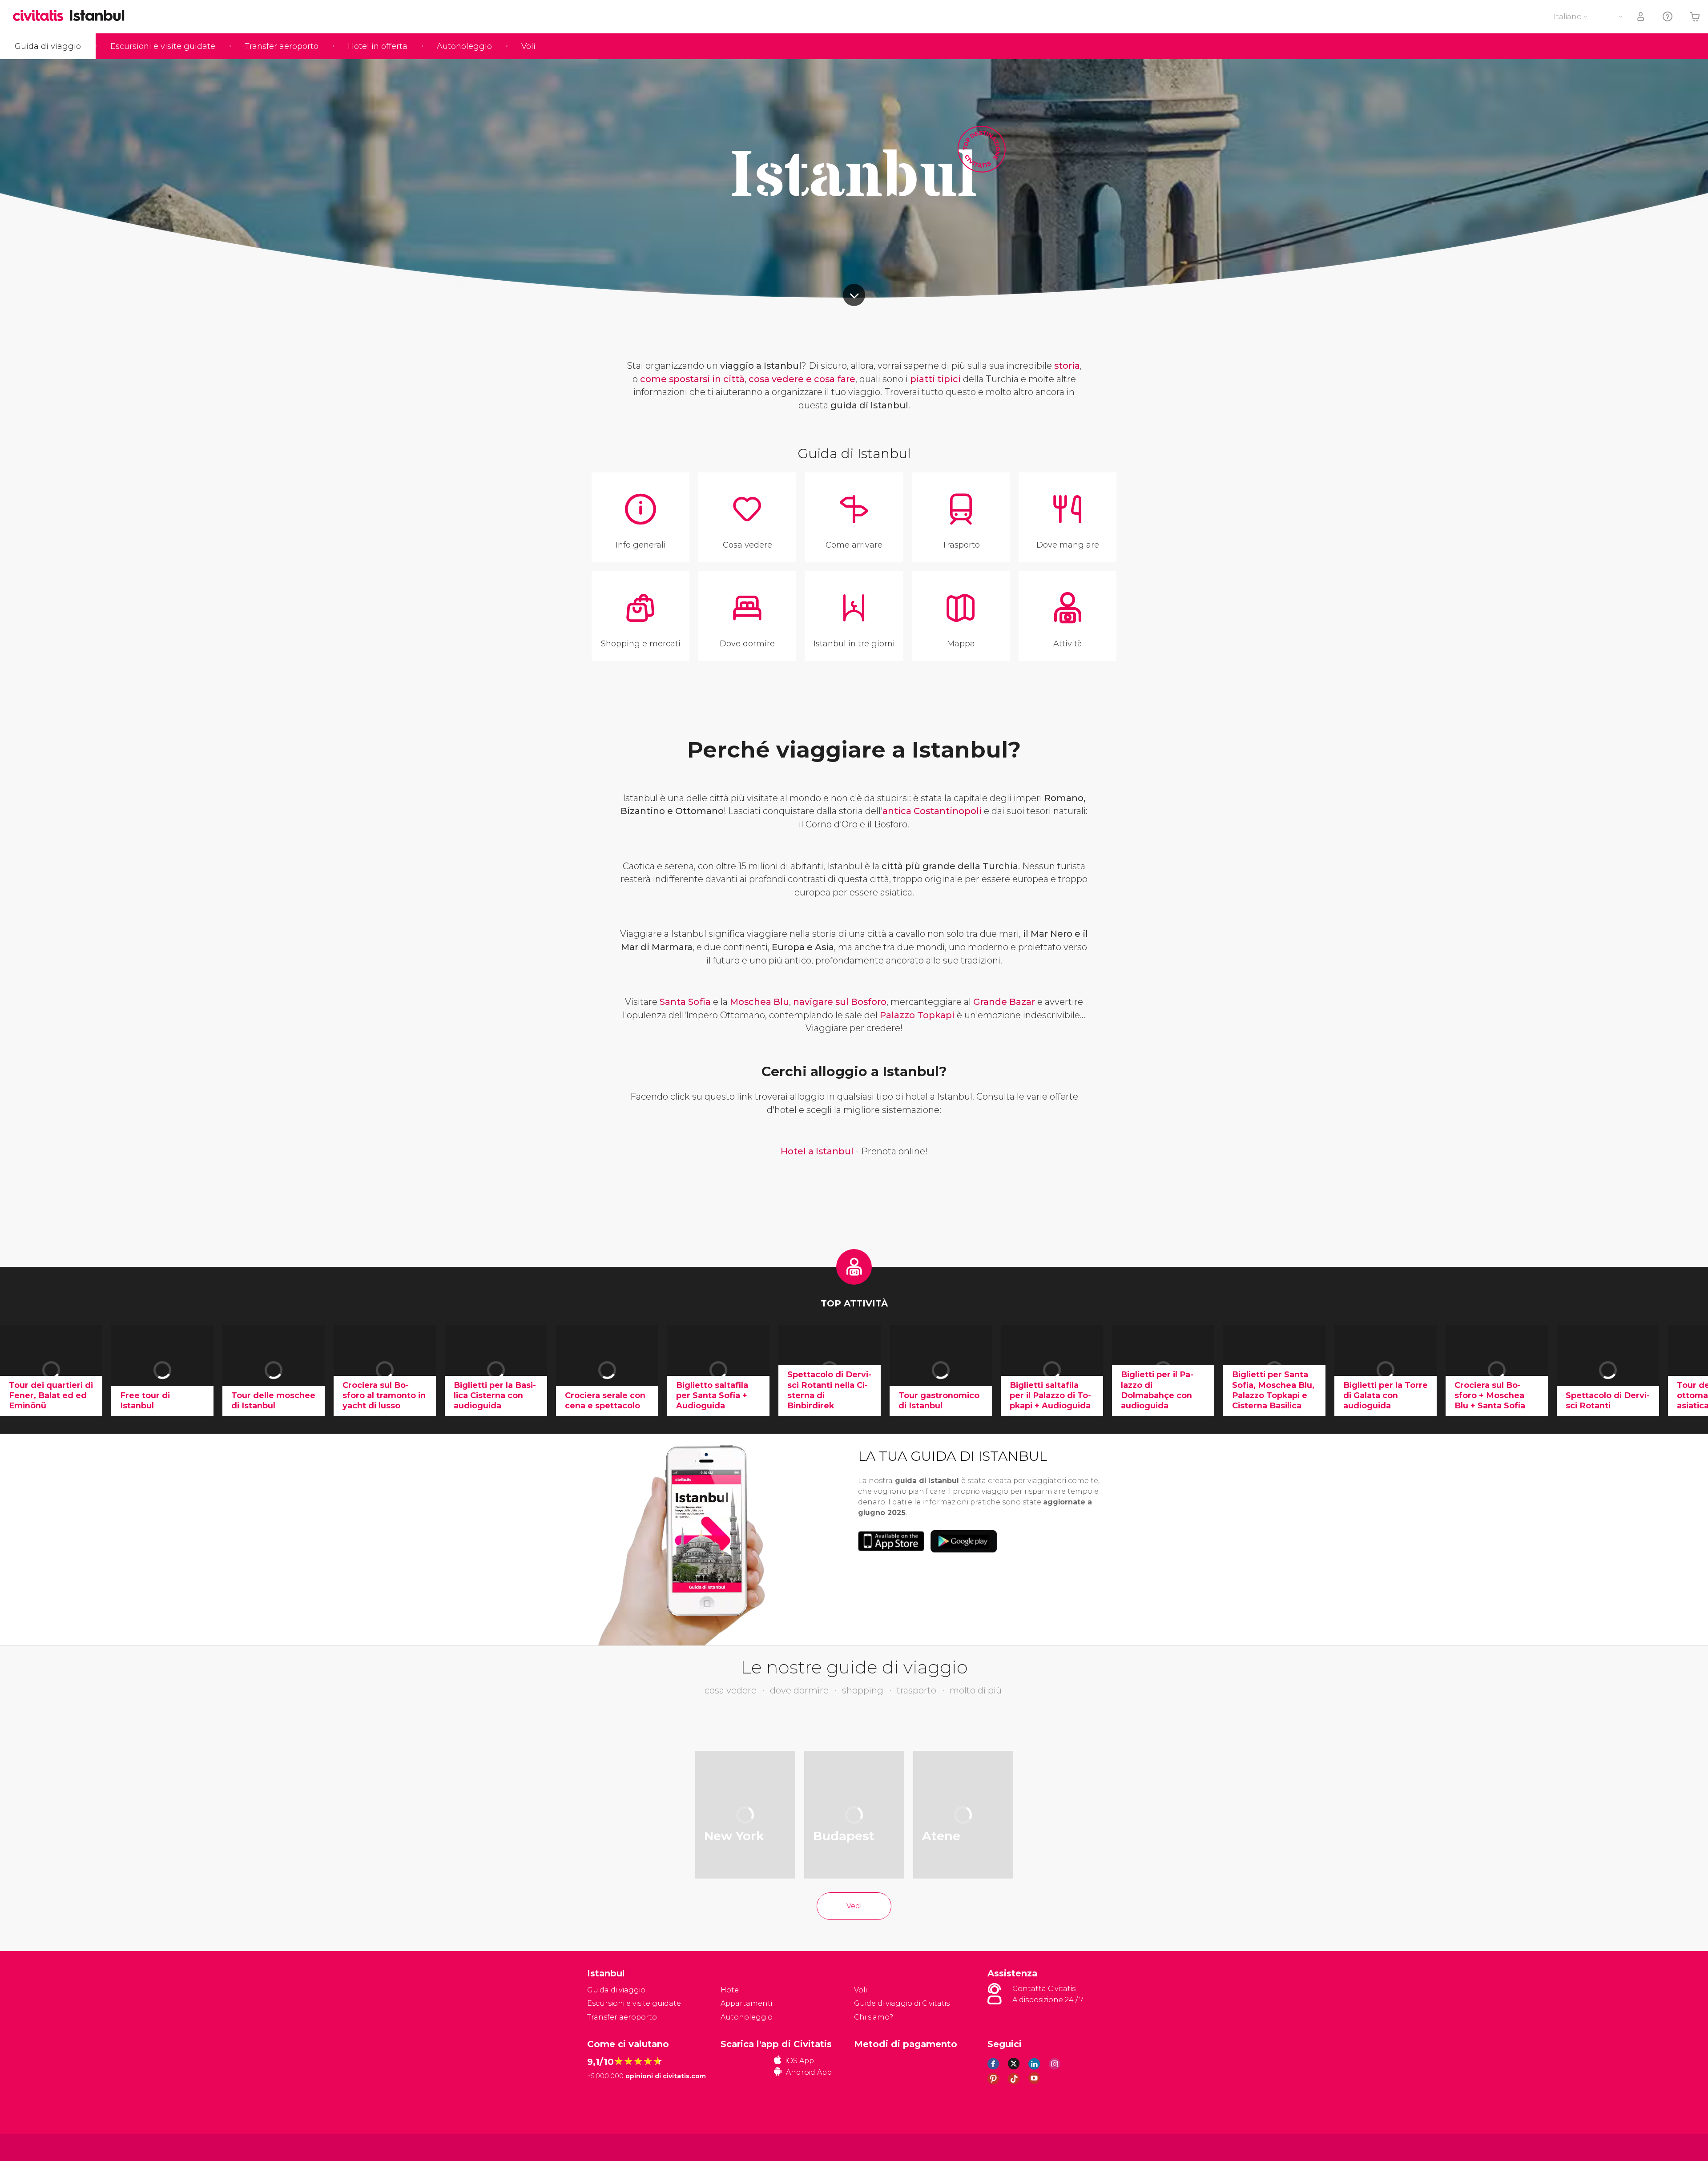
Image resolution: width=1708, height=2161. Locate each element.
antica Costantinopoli (932, 811)
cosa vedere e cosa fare (802, 379)
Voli (528, 46)
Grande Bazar (1004, 1002)
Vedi (854, 1906)
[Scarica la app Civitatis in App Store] (891, 1541)
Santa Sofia (685, 1002)
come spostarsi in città (692, 379)
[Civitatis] (610, 2147)
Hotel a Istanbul (817, 1151)
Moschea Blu (759, 1002)
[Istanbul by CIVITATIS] (41, 16)
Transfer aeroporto (282, 46)
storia (1067, 366)
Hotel (731, 1990)
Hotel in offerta (378, 46)
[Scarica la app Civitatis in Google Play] (964, 1541)
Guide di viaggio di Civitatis (902, 2003)
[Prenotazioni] (1641, 17)
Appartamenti (746, 2003)
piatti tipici (935, 379)
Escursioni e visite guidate (163, 46)
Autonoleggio (464, 46)
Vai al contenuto (854, 295)
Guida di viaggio (48, 46)
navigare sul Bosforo (840, 1002)
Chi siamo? (874, 2017)
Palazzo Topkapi (917, 1015)
